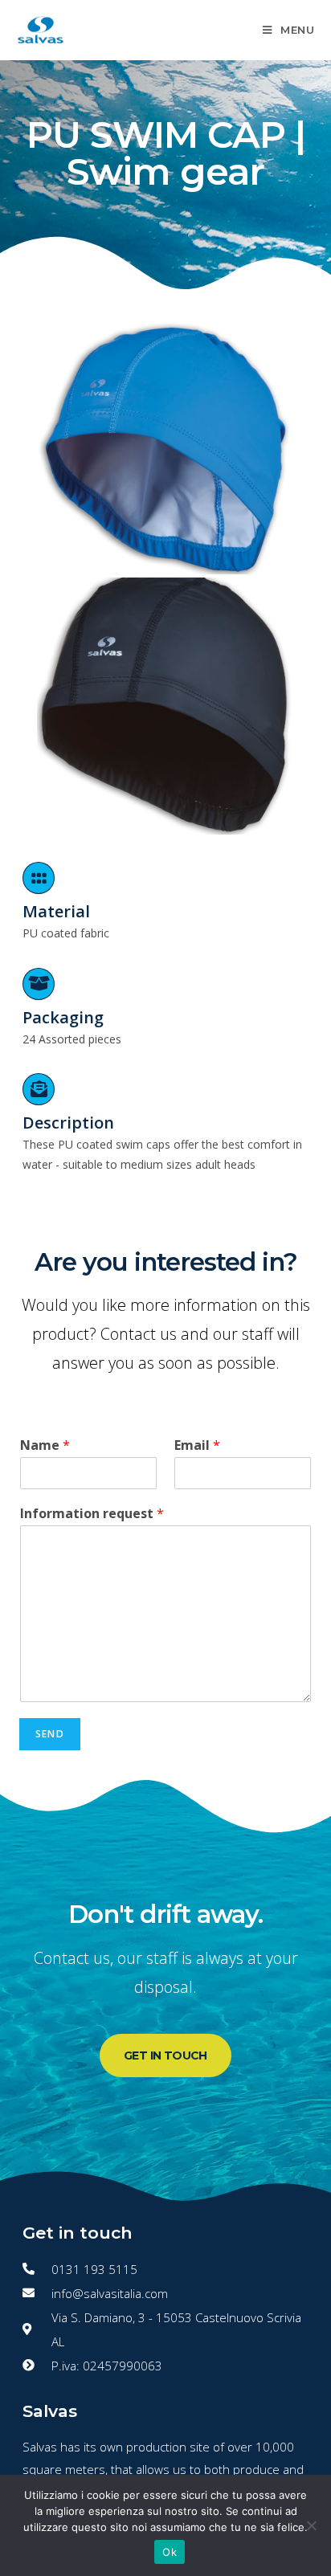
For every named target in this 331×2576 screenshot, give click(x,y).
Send (50, 1734)
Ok (170, 2552)
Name (45, 1445)
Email (197, 1445)
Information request (92, 1514)
